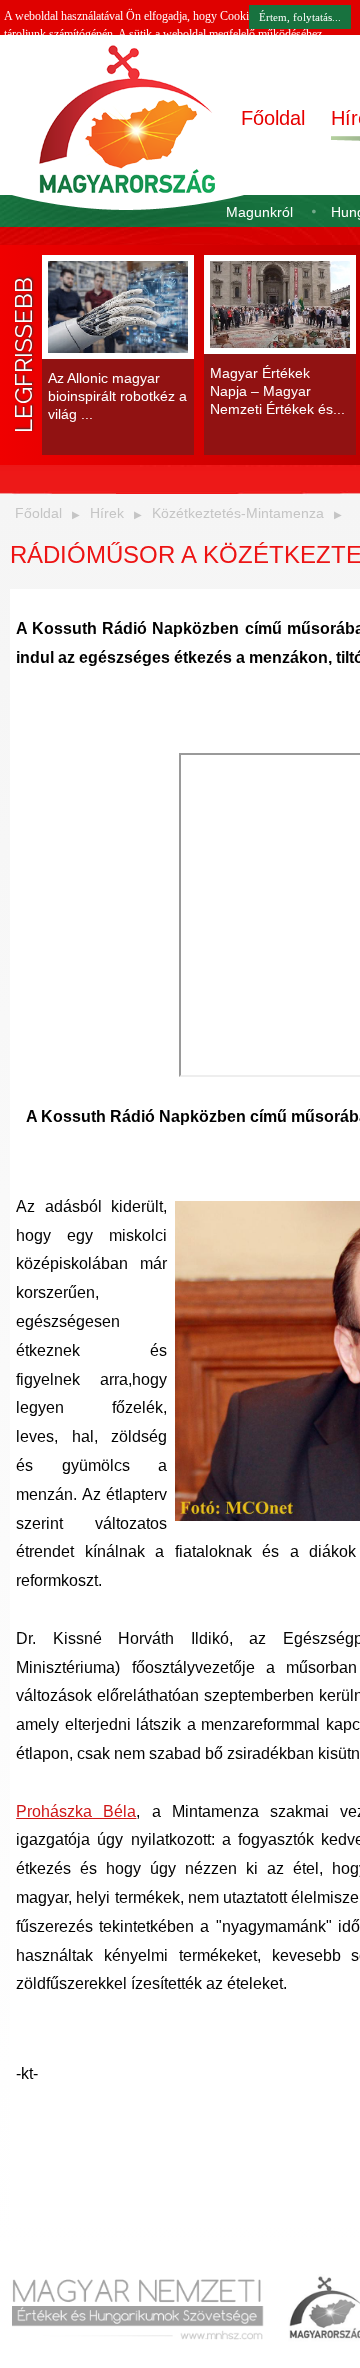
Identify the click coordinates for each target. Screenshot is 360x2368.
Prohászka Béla (76, 1811)
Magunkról (259, 212)
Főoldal (273, 118)
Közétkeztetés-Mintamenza (238, 513)
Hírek (107, 513)
